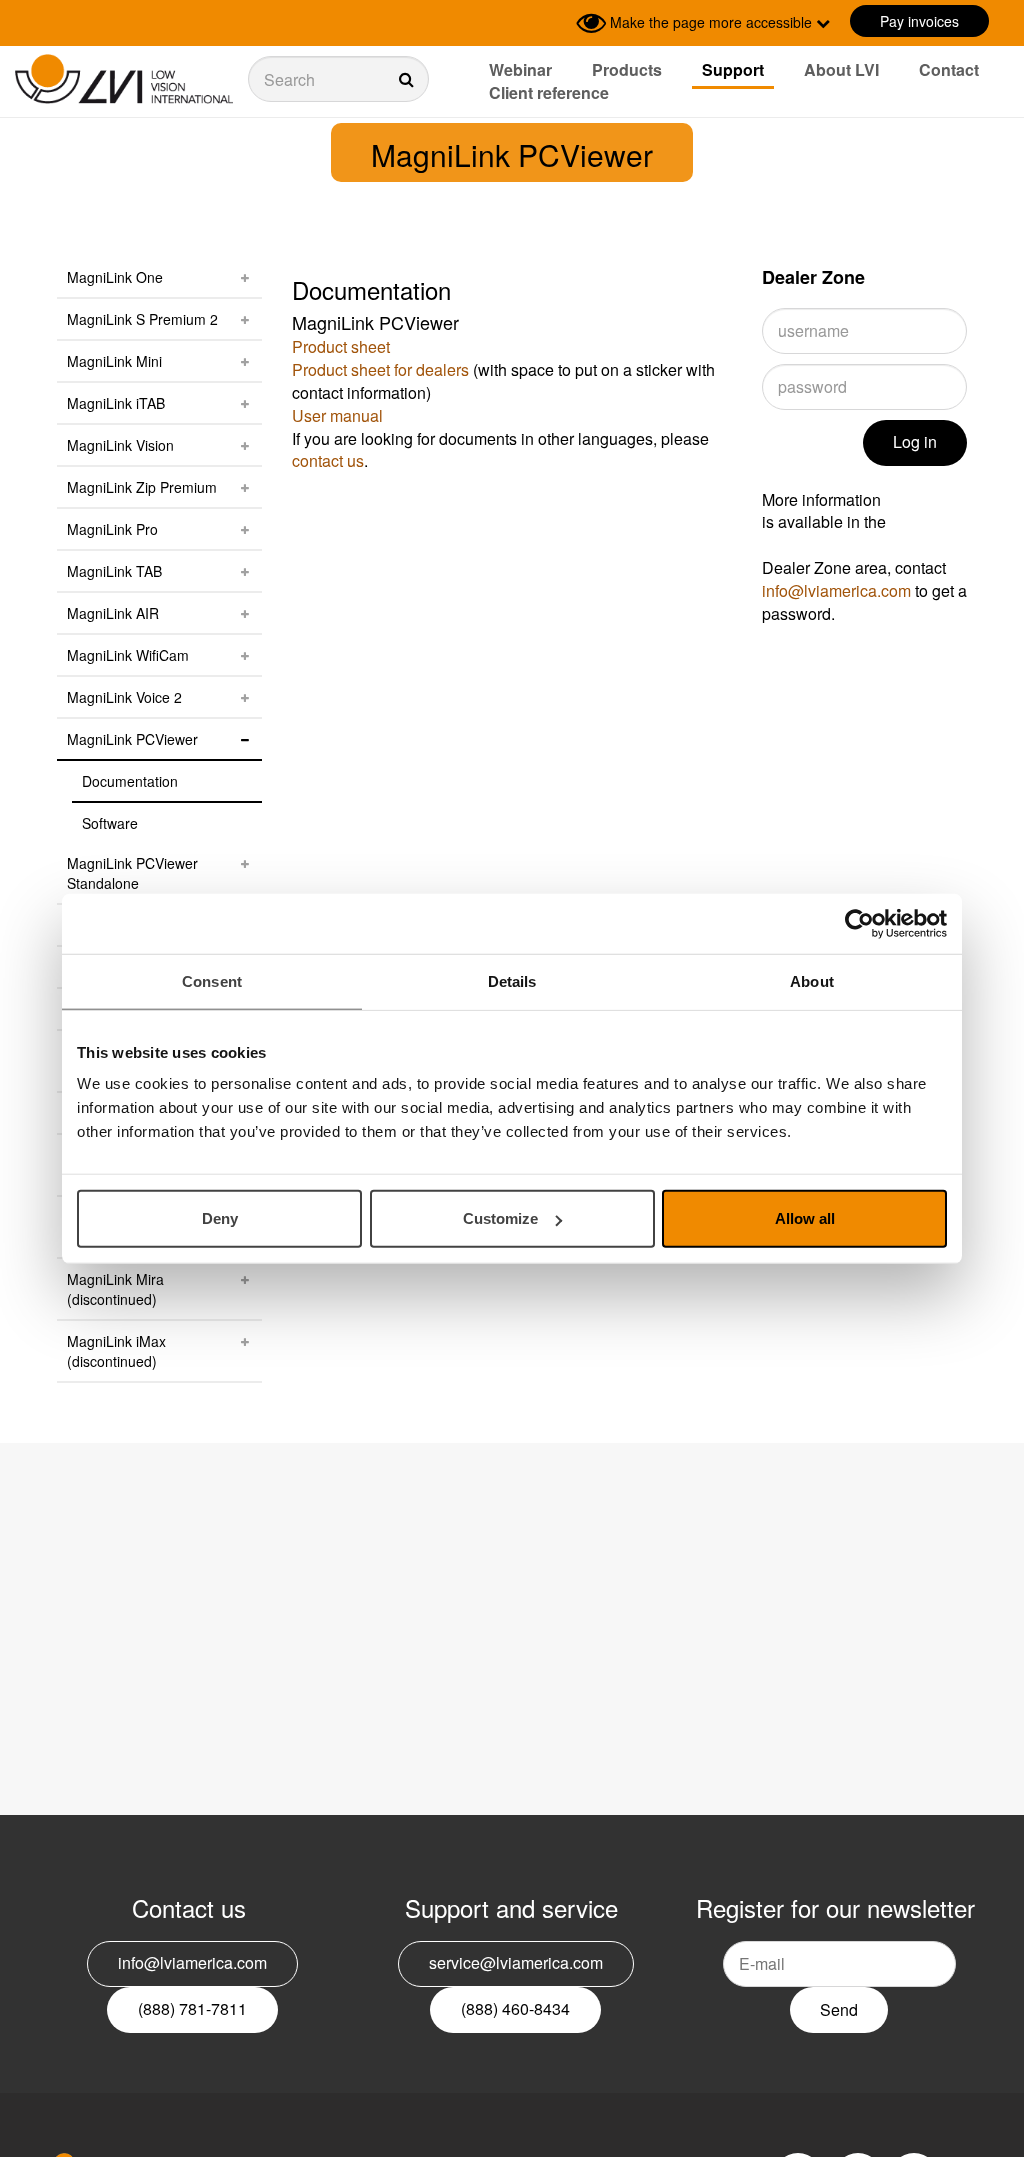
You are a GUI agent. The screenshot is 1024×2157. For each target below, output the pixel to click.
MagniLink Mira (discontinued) (115, 1289)
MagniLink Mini (114, 361)
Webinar (520, 69)
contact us (328, 460)
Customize (500, 1218)
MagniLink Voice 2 (124, 697)
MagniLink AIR (113, 613)
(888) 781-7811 (192, 2008)
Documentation (130, 781)
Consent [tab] (212, 980)
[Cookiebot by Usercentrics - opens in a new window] (859, 923)
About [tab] (812, 980)
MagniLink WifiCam (128, 655)
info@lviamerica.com (836, 590)
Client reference (549, 92)
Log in (915, 441)
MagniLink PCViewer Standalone (132, 873)
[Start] (124, 79)
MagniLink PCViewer (132, 739)
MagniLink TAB (114, 571)
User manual (337, 415)
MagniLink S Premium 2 (142, 319)
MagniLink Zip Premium (142, 487)
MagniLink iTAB (116, 403)
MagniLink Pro (112, 529)
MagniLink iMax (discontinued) (116, 1351)
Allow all (805, 1218)
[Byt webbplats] (556, 23)
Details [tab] (512, 980)
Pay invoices (919, 21)
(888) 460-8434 (515, 2008)
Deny (220, 1218)
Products (627, 69)
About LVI (841, 69)
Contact (949, 69)
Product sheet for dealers (380, 369)
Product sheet (341, 346)
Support (733, 69)
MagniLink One (115, 277)
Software (110, 823)
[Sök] (338, 79)
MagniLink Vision (120, 445)
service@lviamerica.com (516, 1962)
